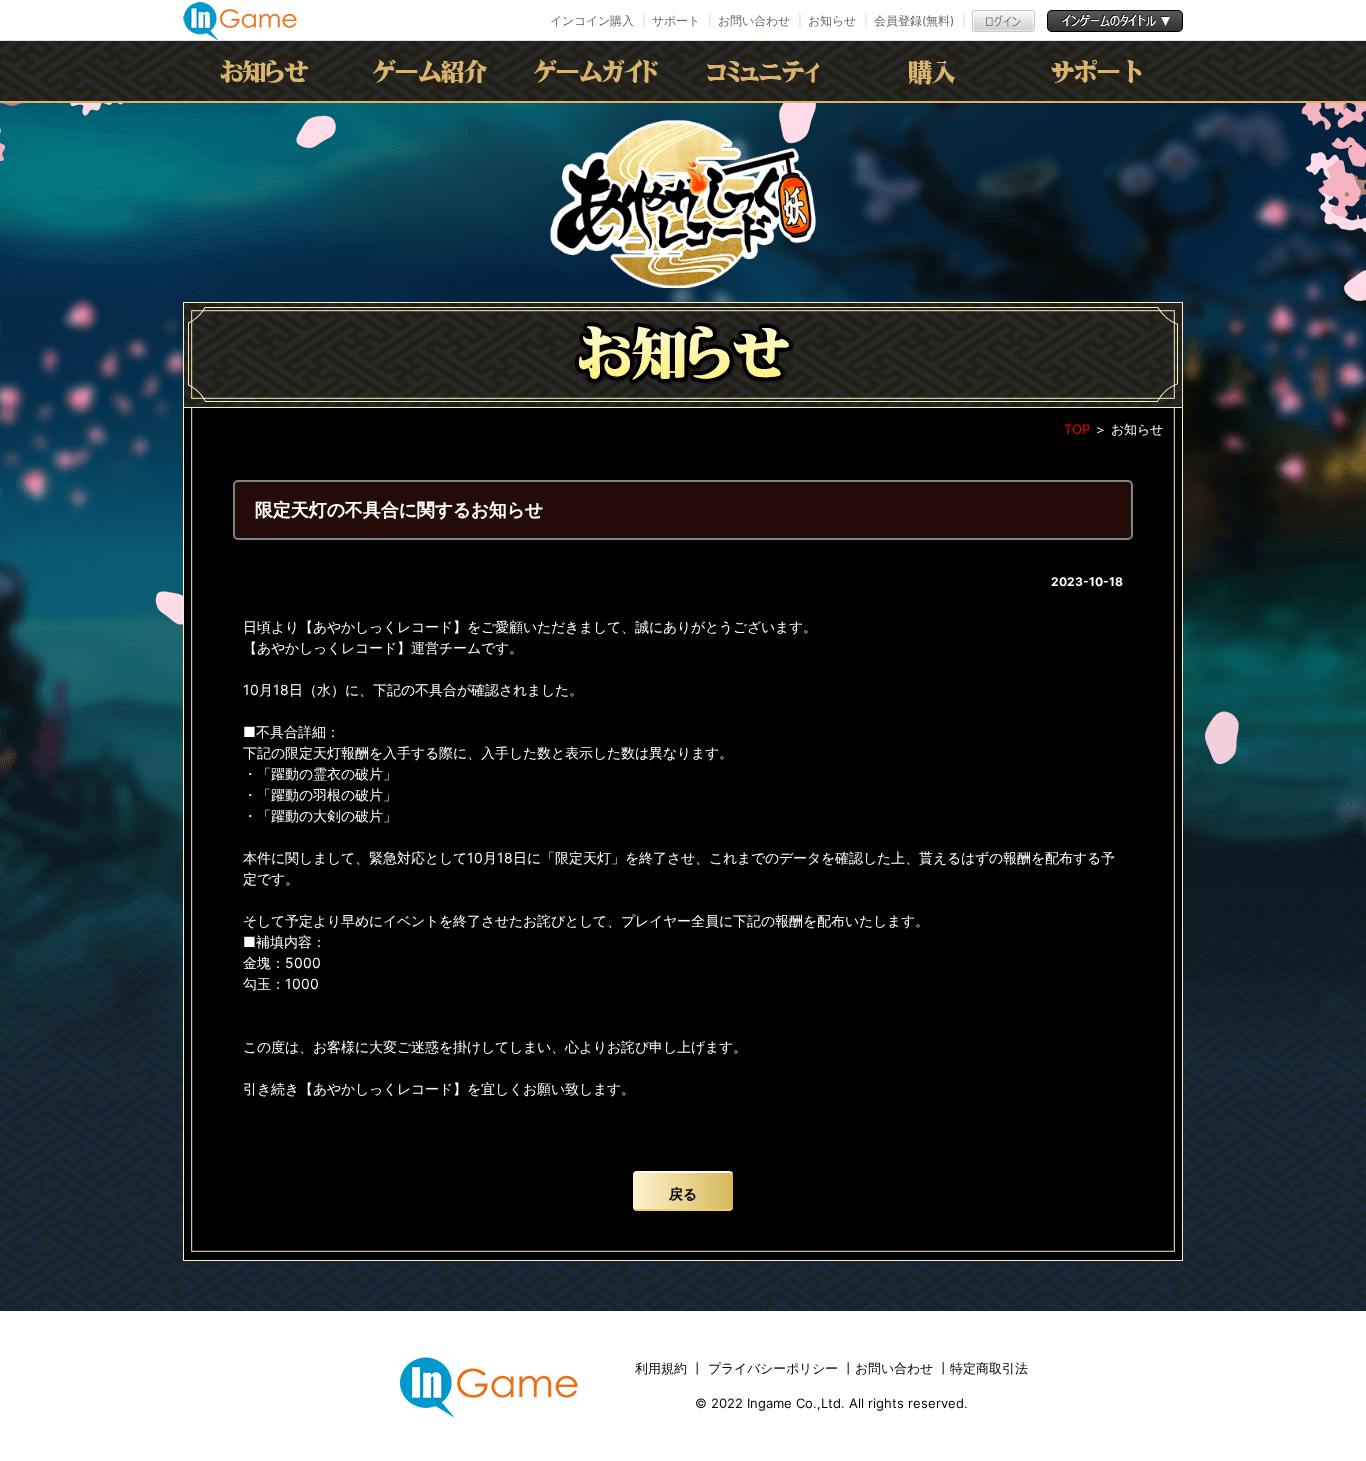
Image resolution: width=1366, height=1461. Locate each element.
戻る (683, 1193)
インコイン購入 (592, 20)
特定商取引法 (989, 1368)
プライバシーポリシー (773, 1368)
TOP (1077, 429)
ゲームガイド (600, 71)
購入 (932, 71)
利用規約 (663, 1368)
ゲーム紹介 (434, 71)
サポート (676, 20)
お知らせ (832, 20)
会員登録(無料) (914, 20)
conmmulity (766, 71)
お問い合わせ (754, 20)
